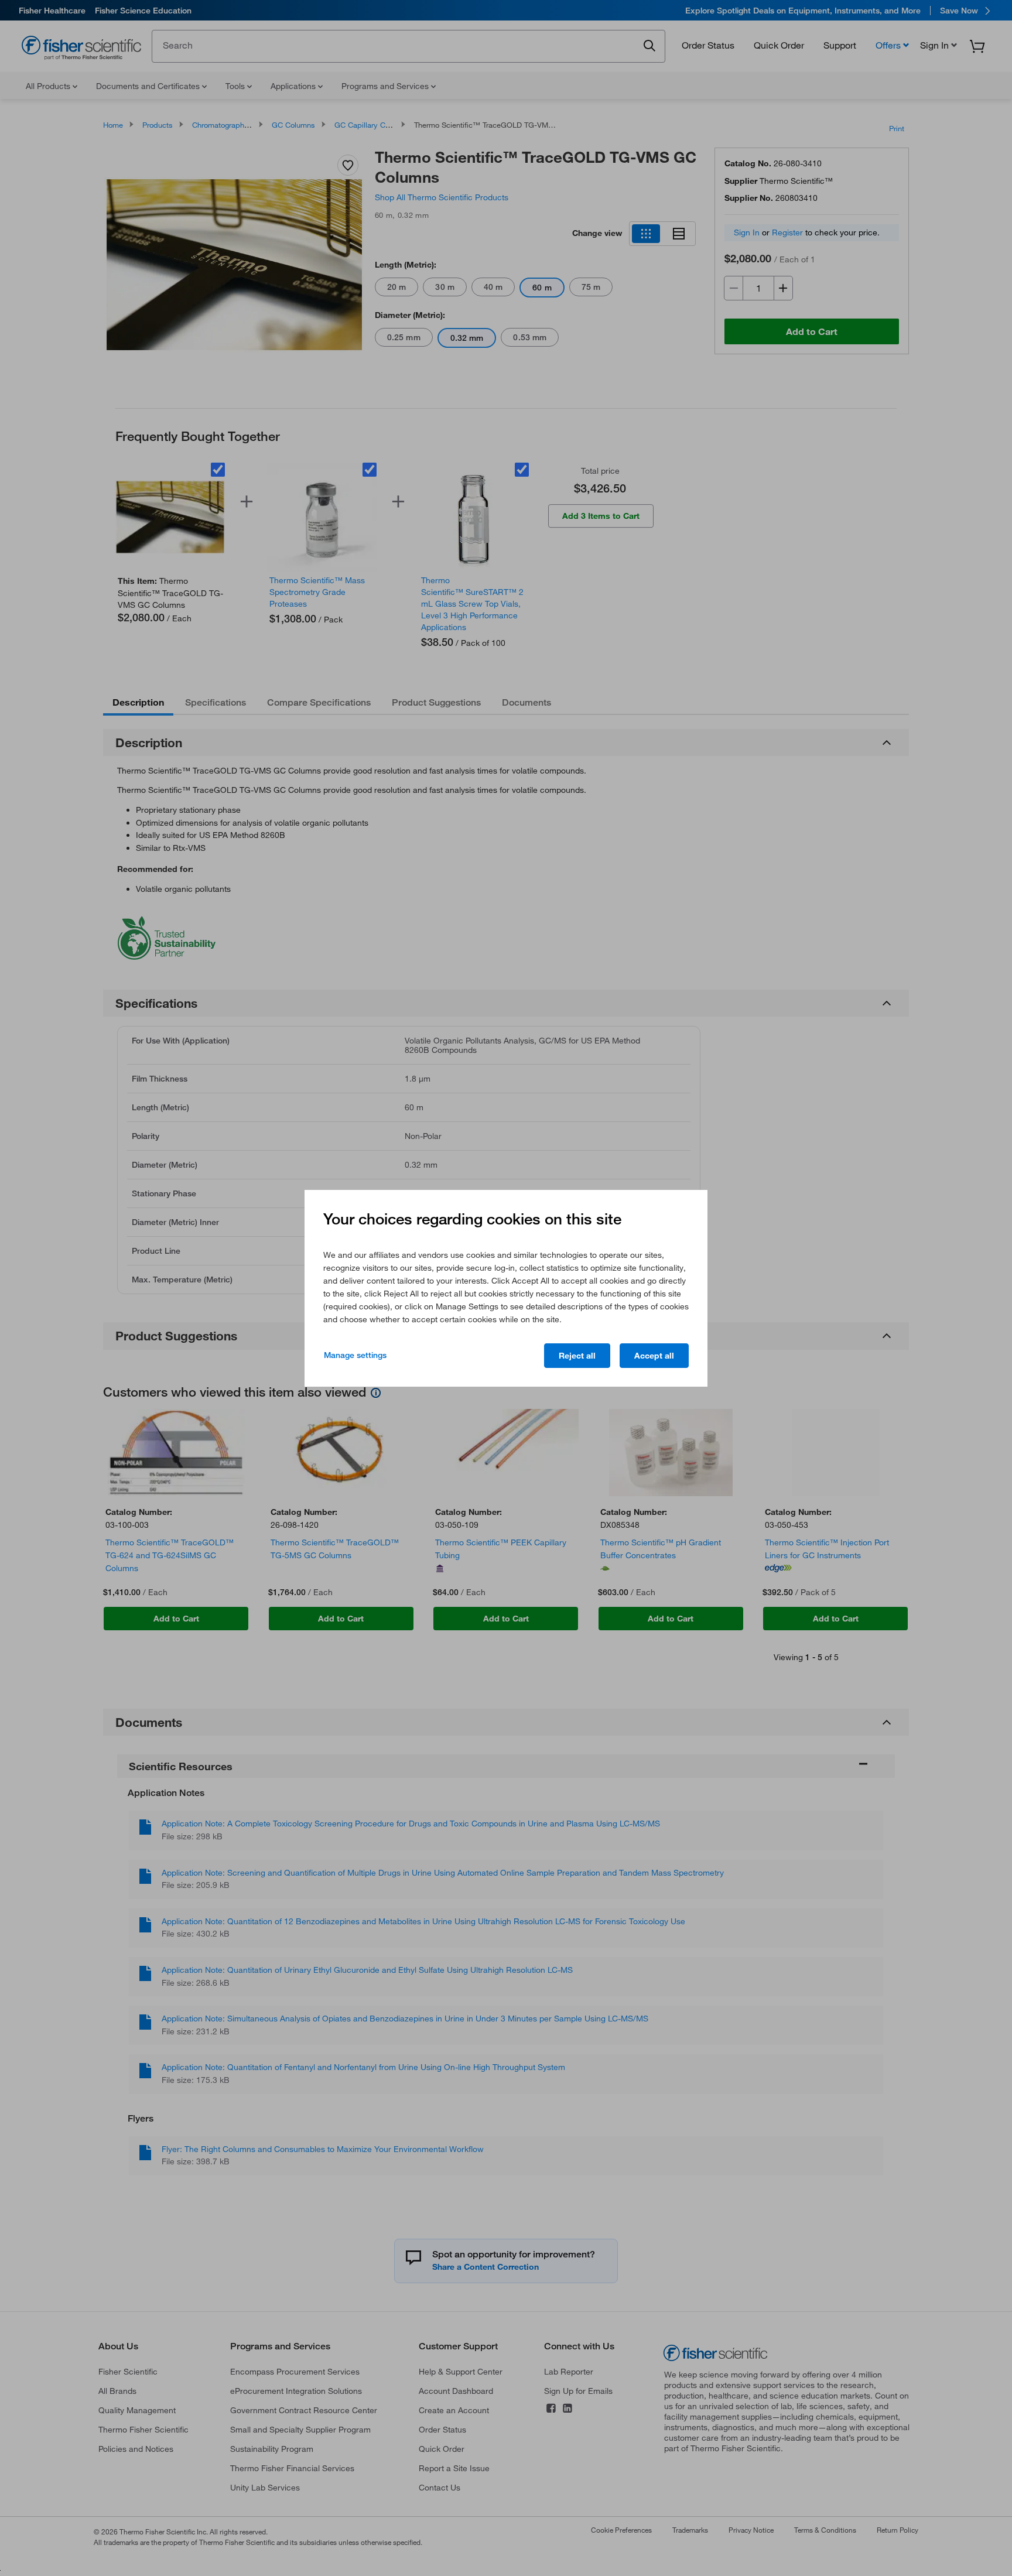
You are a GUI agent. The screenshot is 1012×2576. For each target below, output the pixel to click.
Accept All (654, 1356)
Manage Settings (355, 1355)
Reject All (577, 1356)
